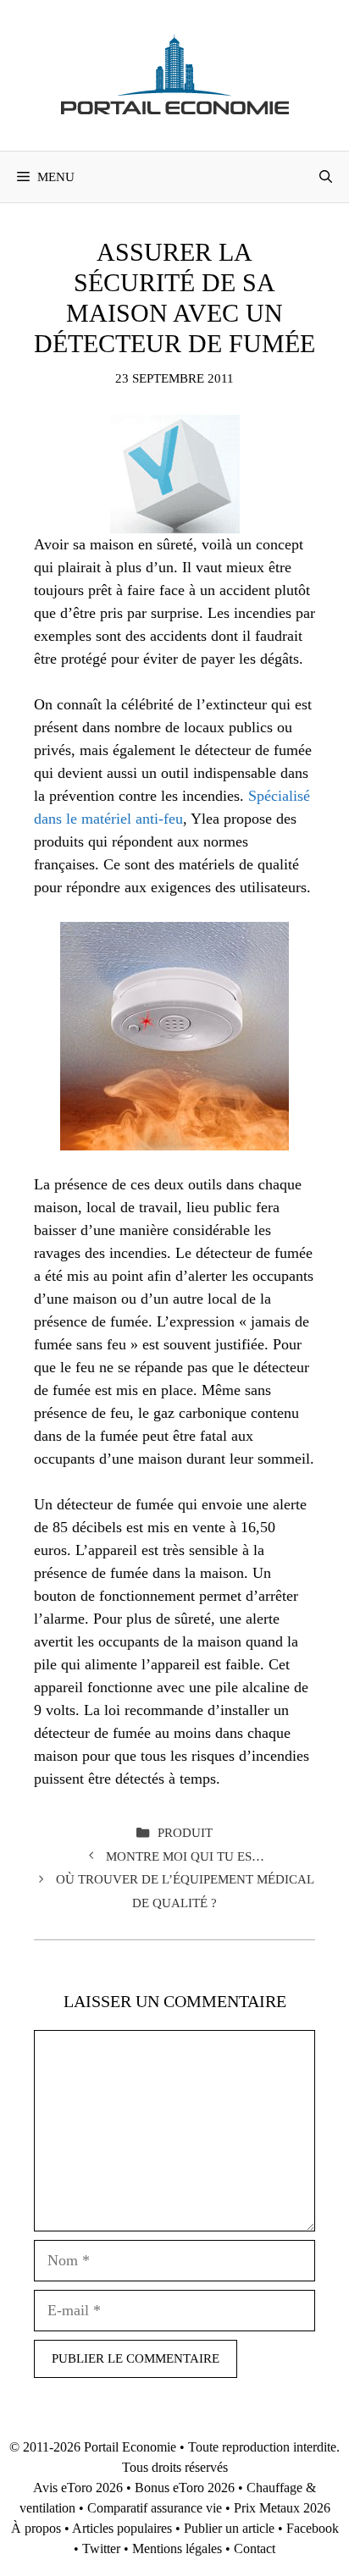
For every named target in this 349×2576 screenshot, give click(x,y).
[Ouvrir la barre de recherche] (326, 177)
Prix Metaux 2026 (282, 2508)
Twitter (101, 2548)
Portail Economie (130, 2447)
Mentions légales (177, 2548)
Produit (185, 1832)
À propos (36, 2528)
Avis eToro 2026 (78, 2488)
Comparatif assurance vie (155, 2508)
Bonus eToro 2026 (185, 2488)
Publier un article (229, 2528)
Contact (255, 2548)
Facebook (313, 2528)
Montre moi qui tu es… (185, 1856)
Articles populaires (122, 2528)
